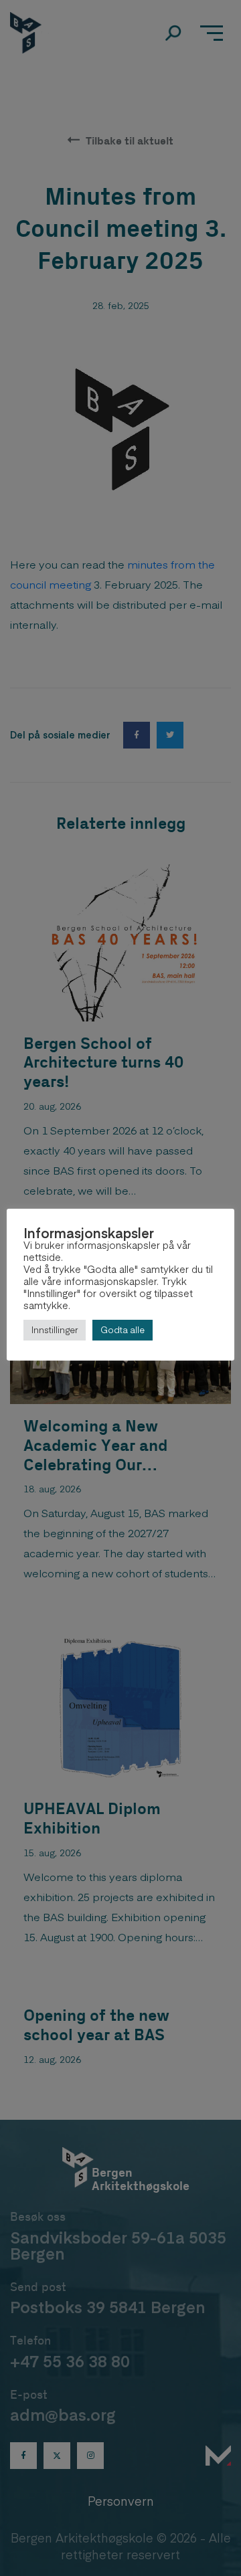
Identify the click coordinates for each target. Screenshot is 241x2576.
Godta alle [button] (123, 1330)
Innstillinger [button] (55, 1330)
